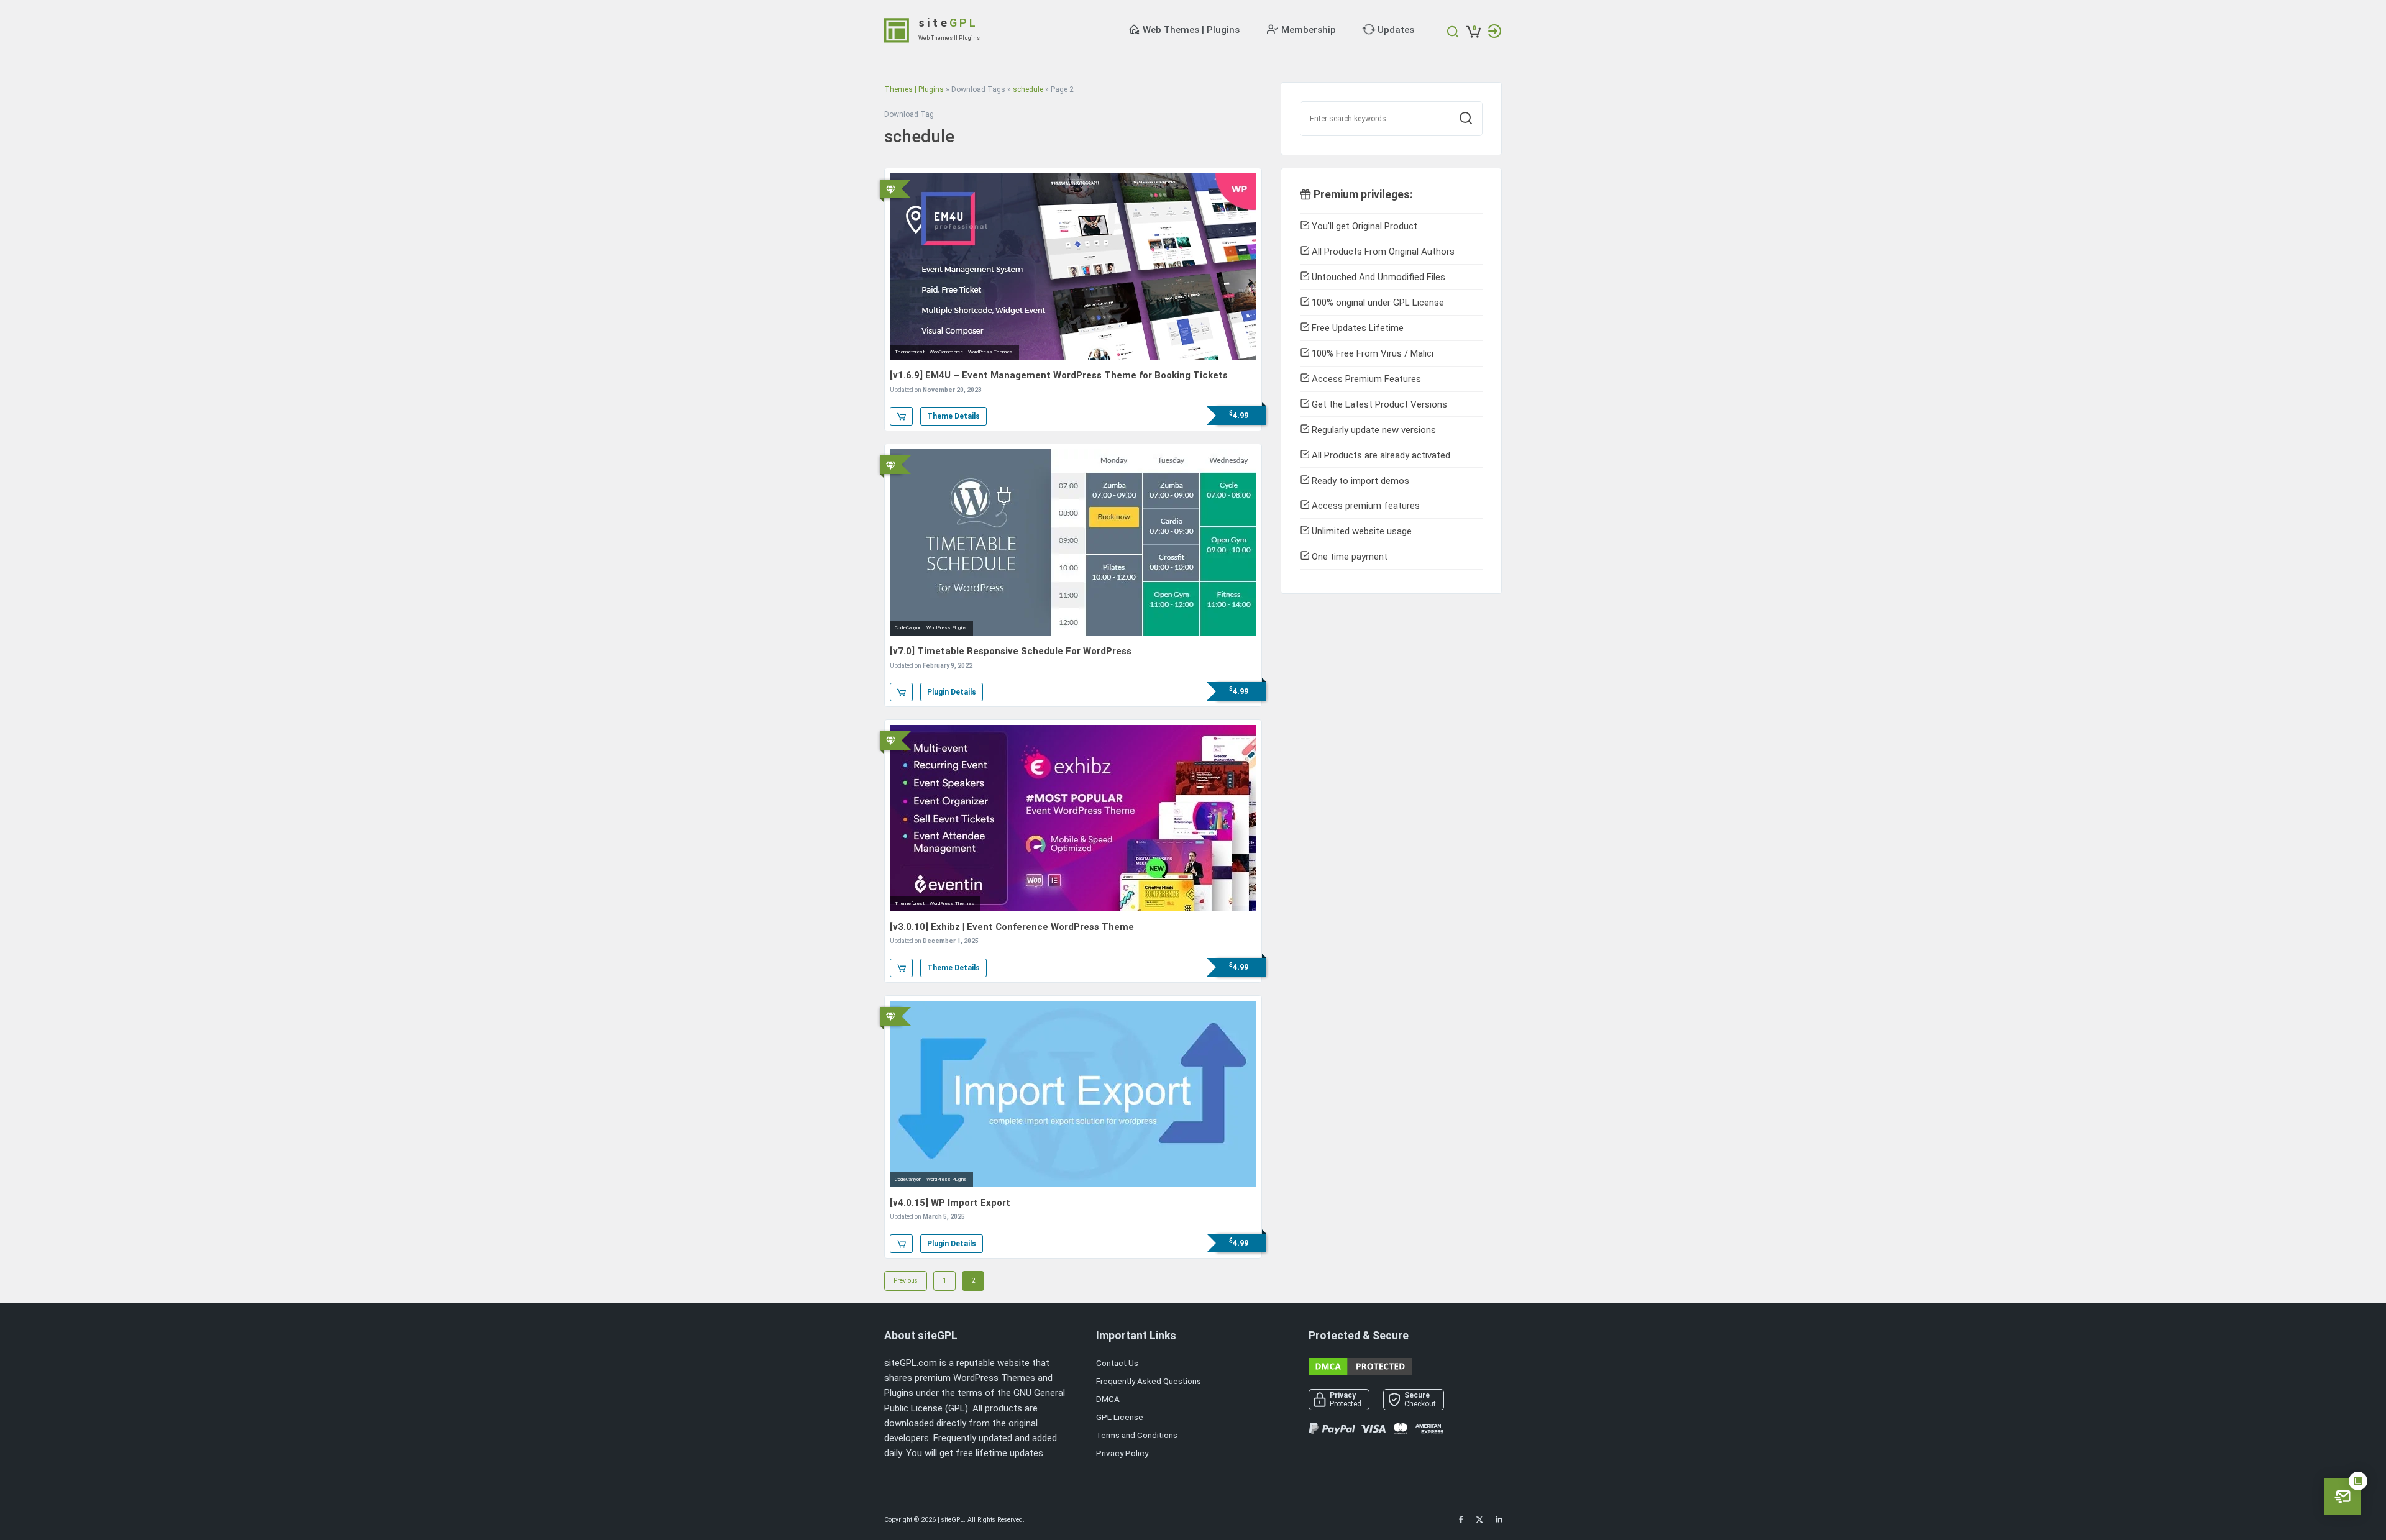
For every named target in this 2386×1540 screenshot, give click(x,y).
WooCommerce (946, 352)
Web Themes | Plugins (1191, 30)
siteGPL (953, 1520)
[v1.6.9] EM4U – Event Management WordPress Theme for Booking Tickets (1059, 375)
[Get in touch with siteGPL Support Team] (2343, 1497)
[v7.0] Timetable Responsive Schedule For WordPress (1011, 651)
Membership (1309, 30)
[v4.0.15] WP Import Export (950, 1203)
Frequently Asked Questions (1149, 1381)
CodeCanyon (908, 628)
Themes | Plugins (914, 89)
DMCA (1108, 1399)
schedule (1028, 89)
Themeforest (910, 352)
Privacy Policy (1122, 1453)
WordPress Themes (990, 352)
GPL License (1120, 1417)
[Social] (1461, 1520)
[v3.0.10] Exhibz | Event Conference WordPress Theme (1012, 927)
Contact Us (1117, 1363)
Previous (906, 1281)
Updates (1396, 30)
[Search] (1466, 119)
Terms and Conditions (1137, 1435)
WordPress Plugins (947, 628)
